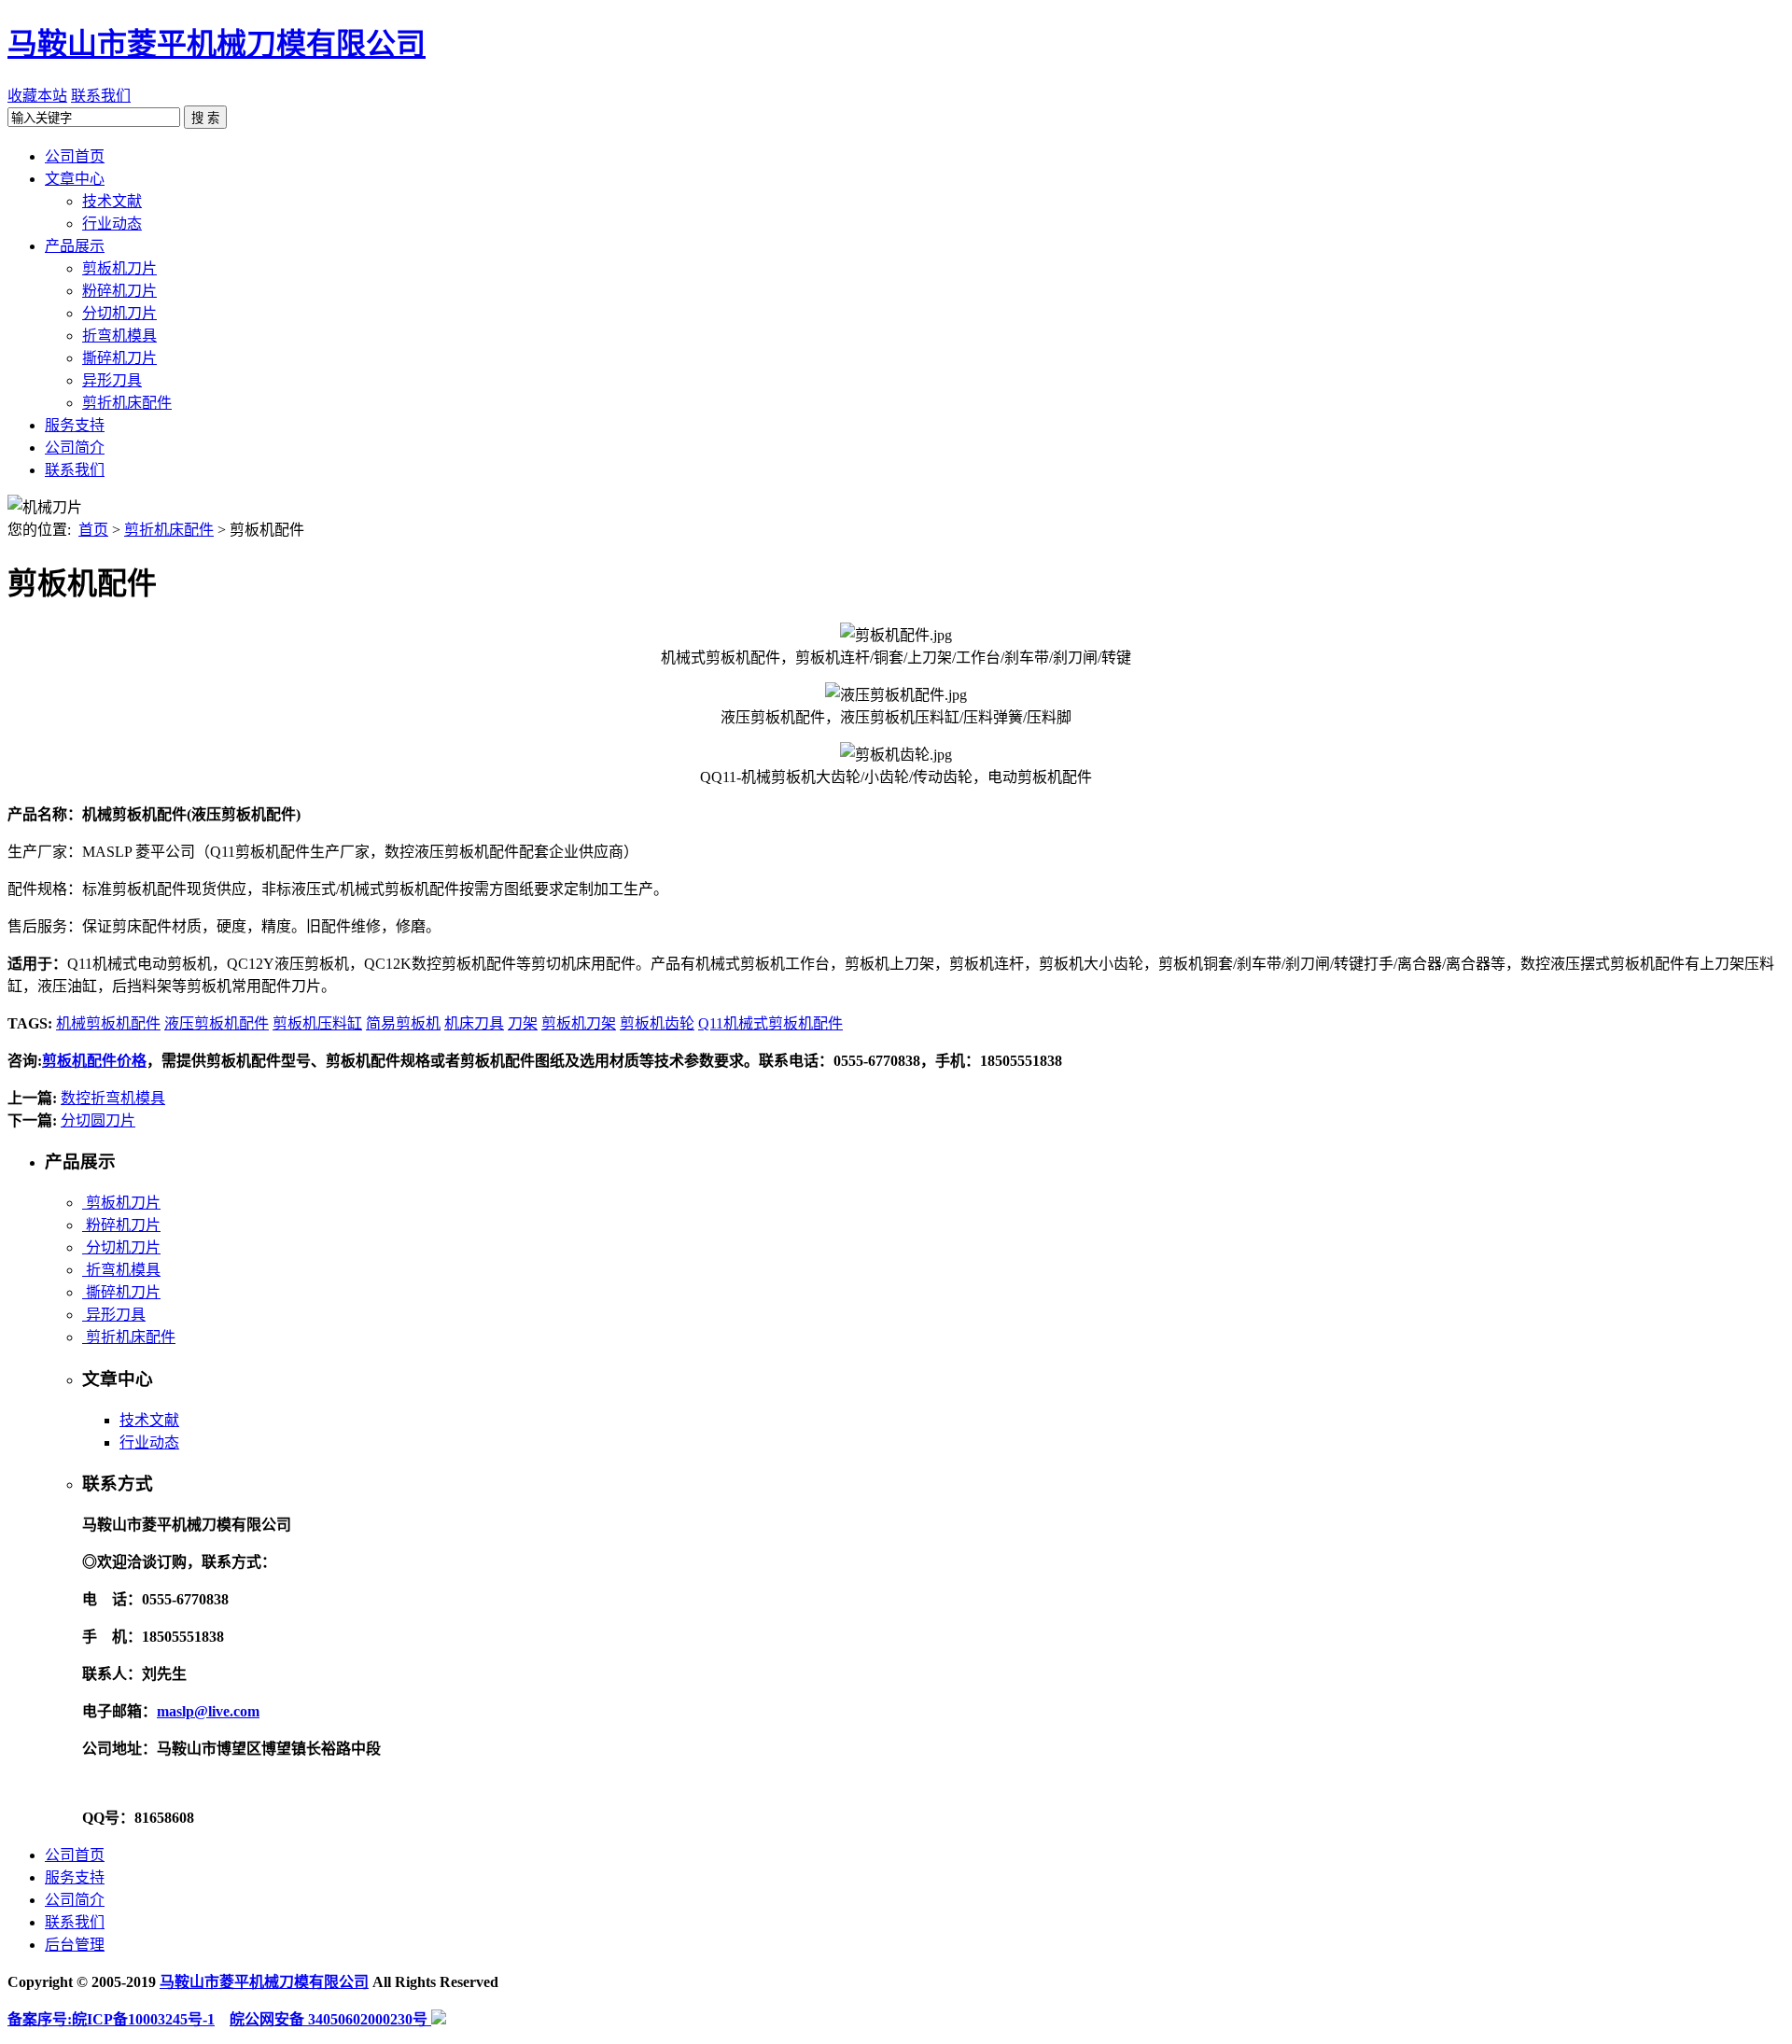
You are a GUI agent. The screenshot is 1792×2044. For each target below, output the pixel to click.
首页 (93, 530)
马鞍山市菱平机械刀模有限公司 (217, 44)
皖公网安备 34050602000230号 (330, 2019)
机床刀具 (474, 1023)
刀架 (523, 1023)
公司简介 (75, 1900)
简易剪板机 (403, 1023)
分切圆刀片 (98, 1120)
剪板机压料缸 (317, 1023)
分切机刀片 (121, 1247)
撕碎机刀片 (121, 1292)
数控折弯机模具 (113, 1098)
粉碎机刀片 (121, 1225)
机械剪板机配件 (108, 1023)
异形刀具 (114, 1315)
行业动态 (149, 1442)
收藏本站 (37, 96)
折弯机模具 (121, 1270)
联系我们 (101, 96)
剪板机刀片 (121, 1203)
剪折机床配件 (169, 530)
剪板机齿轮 (657, 1023)
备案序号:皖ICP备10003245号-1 (111, 2019)
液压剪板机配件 (217, 1023)
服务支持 (75, 1877)
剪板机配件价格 (94, 1061)
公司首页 (75, 1855)
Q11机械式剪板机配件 (770, 1023)
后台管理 (75, 1945)
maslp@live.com (208, 1711)
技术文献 (149, 1420)
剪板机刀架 (579, 1023)
